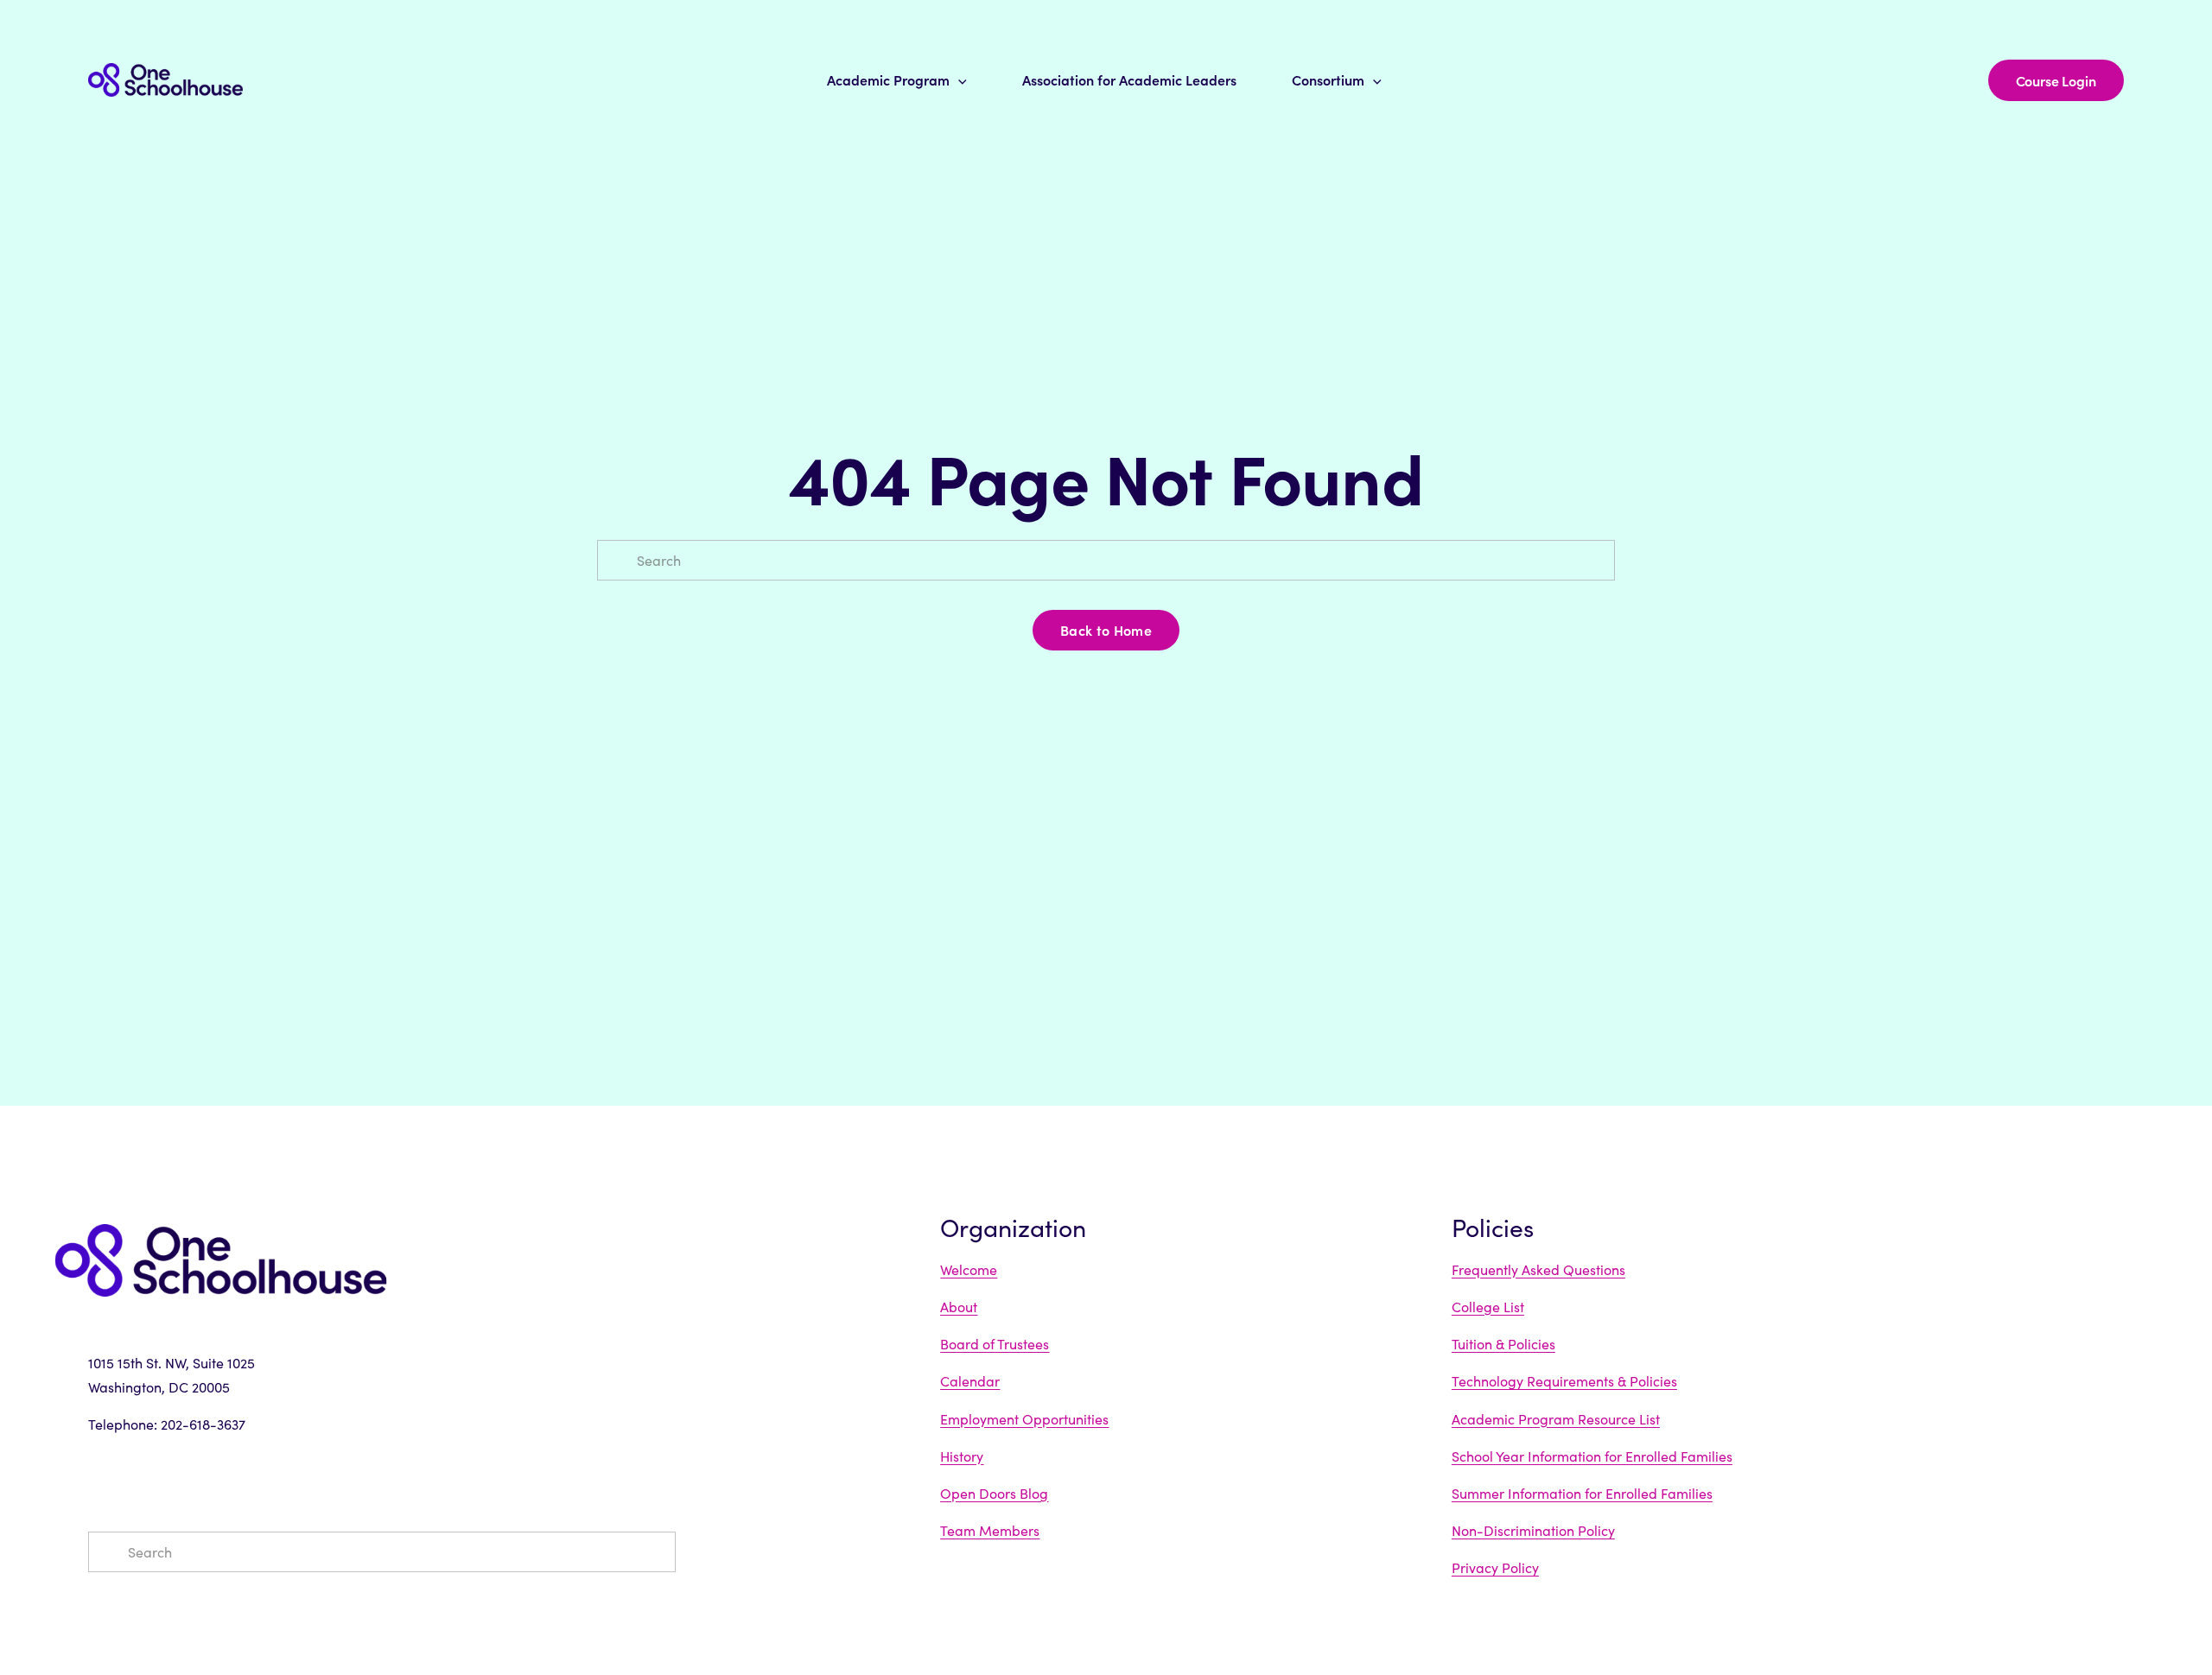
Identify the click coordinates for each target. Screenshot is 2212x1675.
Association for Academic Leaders (1129, 79)
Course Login (2056, 80)
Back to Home (1106, 630)
